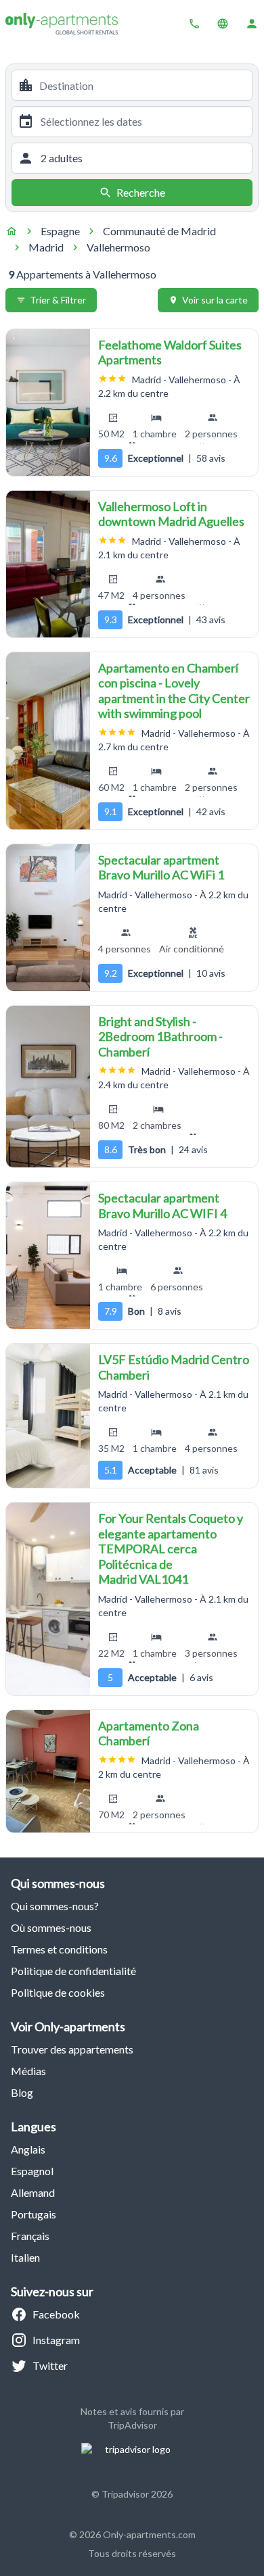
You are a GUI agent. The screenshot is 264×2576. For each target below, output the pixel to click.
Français (30, 2236)
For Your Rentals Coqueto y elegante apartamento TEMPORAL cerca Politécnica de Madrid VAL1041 (171, 1549)
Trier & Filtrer (58, 300)
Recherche (141, 192)
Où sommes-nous (51, 1927)
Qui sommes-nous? (55, 1906)
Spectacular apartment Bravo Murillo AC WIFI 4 (162, 1206)
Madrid (46, 247)
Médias (28, 2071)
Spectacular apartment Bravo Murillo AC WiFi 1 (161, 868)
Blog (22, 2092)
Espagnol (32, 2171)
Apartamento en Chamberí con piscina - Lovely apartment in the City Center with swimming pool (174, 691)
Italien (25, 2257)
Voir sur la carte (215, 300)
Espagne (60, 231)
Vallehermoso (118, 247)
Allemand (33, 2192)
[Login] (252, 24)
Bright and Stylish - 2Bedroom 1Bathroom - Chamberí (160, 1037)
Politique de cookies (58, 1992)
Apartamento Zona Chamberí (149, 1733)
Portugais (34, 2214)
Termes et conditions (59, 1949)
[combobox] (143, 85)
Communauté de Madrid (159, 231)
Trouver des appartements (72, 2049)
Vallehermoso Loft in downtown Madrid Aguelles (171, 514)
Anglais (28, 2149)
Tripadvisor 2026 (137, 2494)
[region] (48, 403)
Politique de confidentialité (73, 1971)
